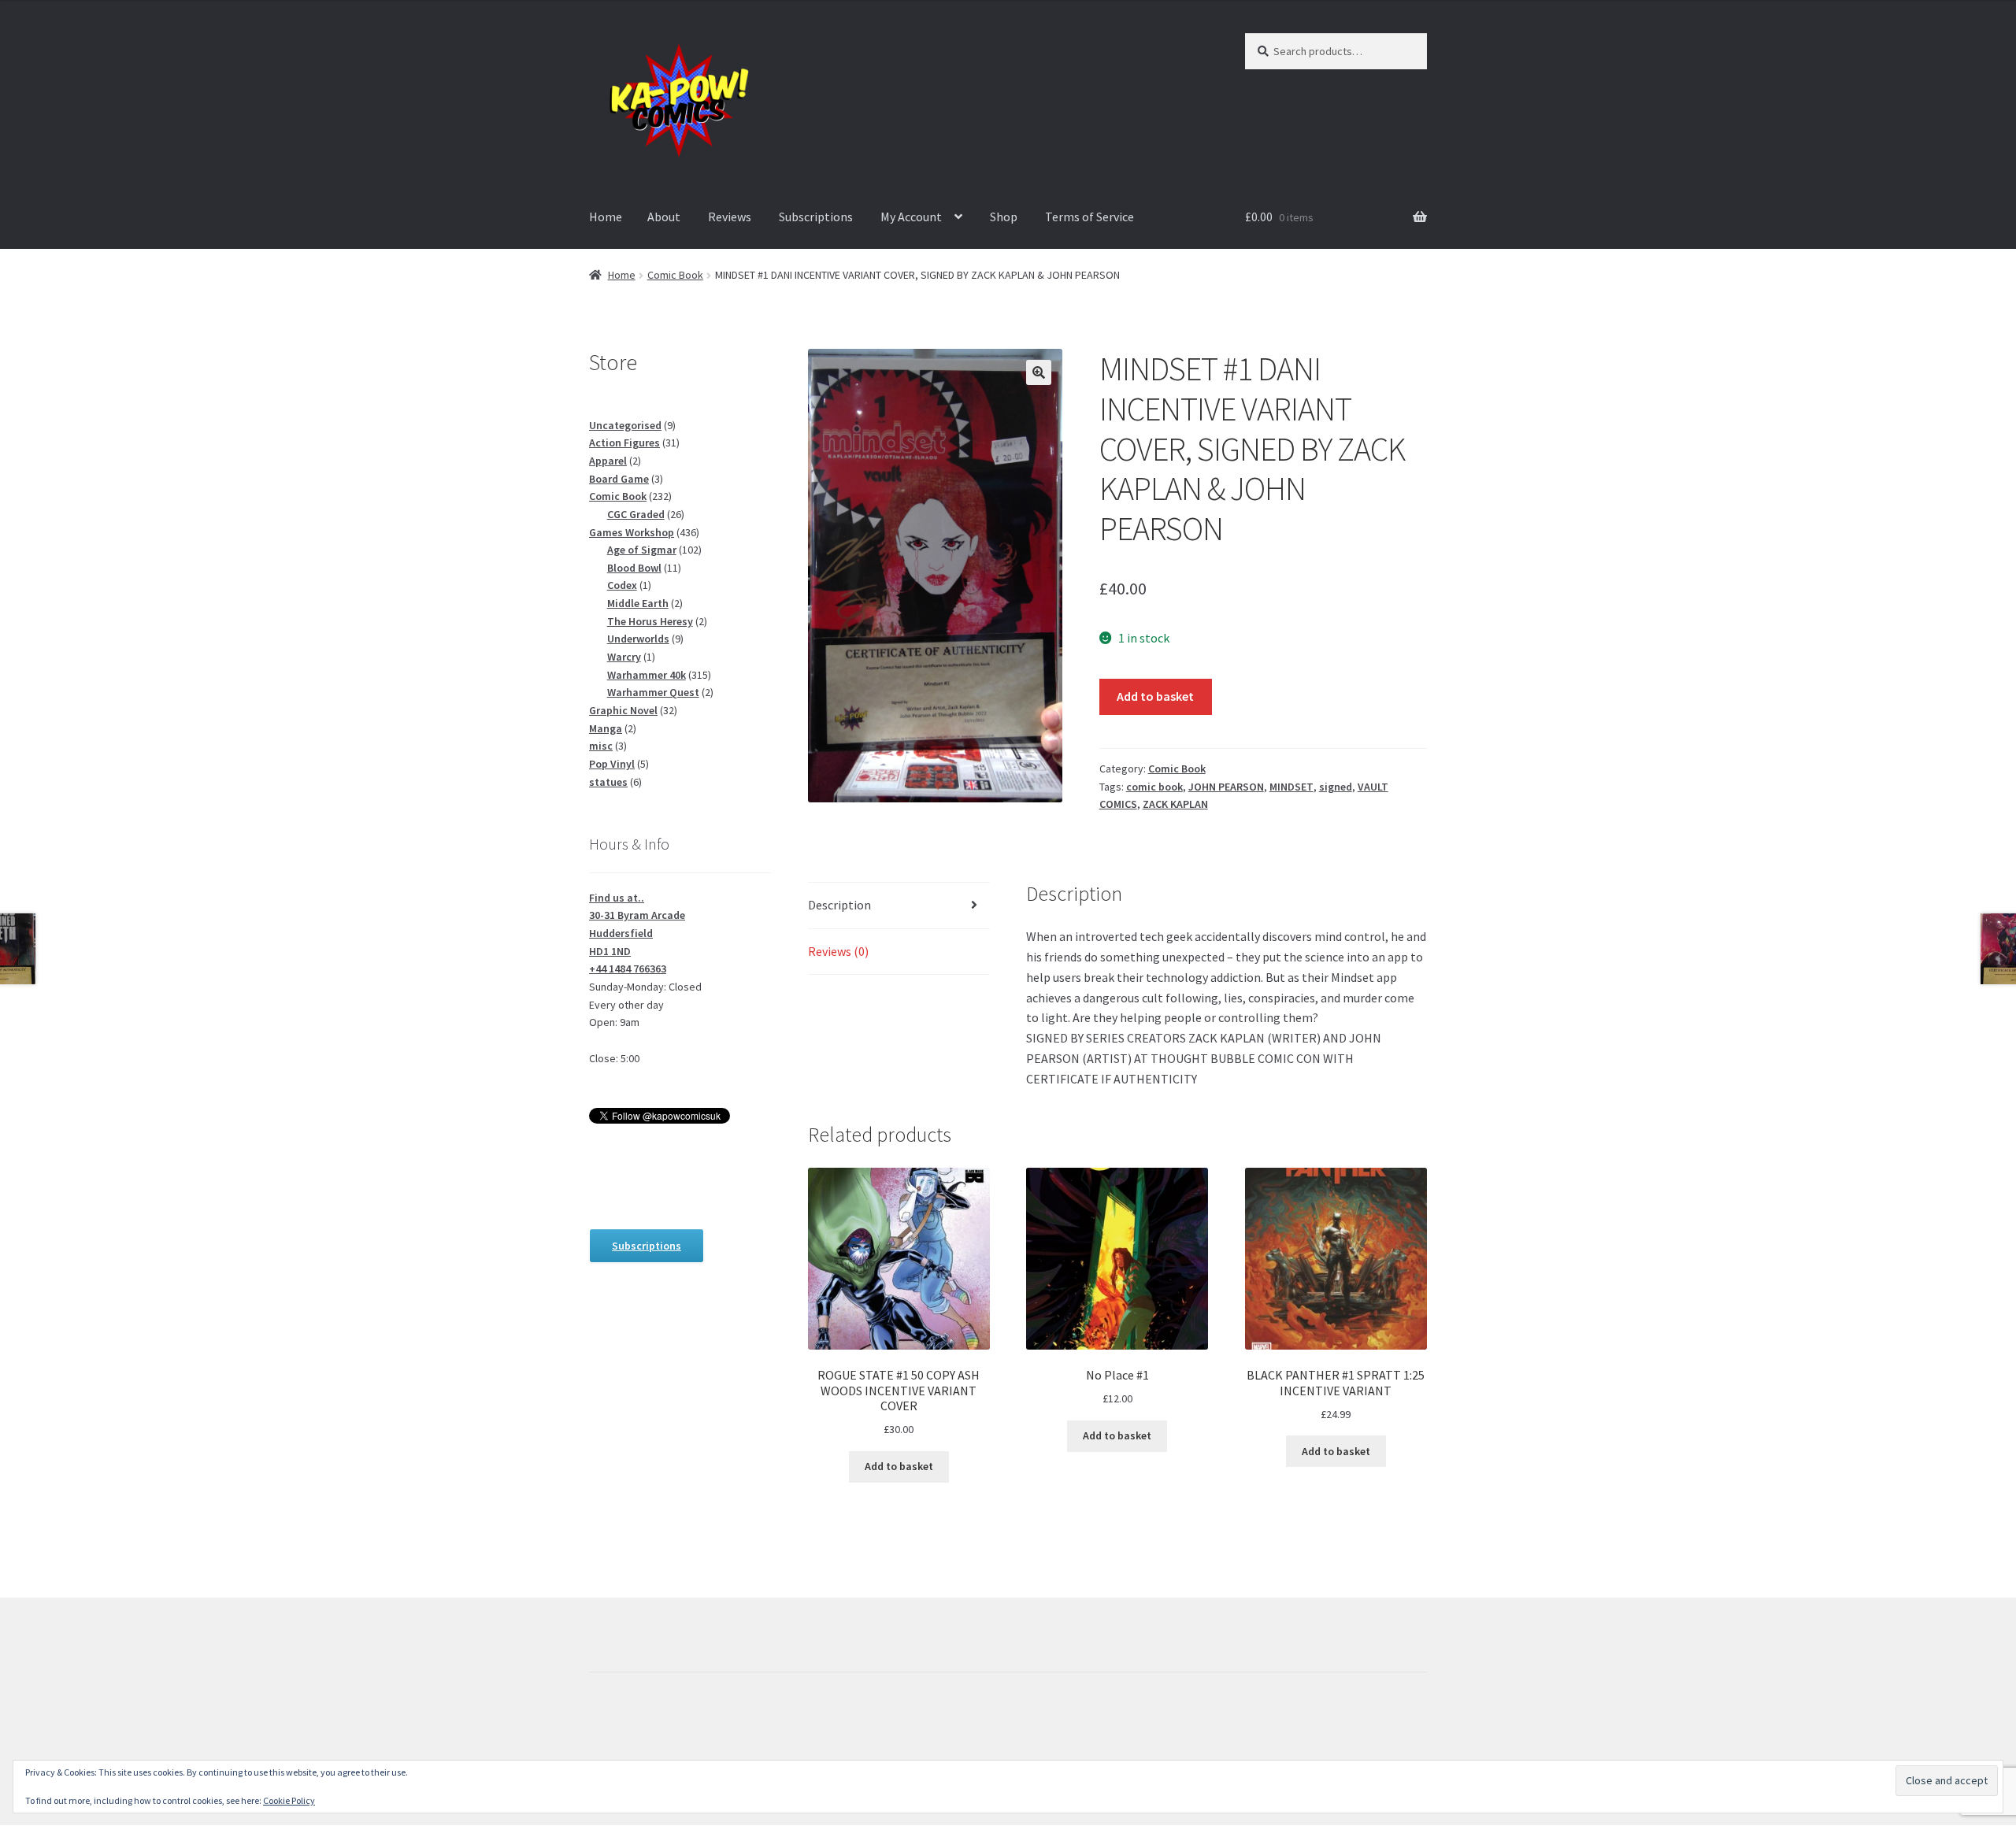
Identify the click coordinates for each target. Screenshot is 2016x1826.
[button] (1039, 372)
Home (606, 217)
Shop (1004, 217)
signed (1336, 787)
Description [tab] (839, 905)
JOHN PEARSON (1226, 787)
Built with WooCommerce (659, 1735)
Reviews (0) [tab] (838, 951)
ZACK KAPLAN (1175, 804)
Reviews (730, 217)
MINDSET (1291, 787)
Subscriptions (816, 217)
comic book (1154, 787)
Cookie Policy (289, 1800)
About (664, 217)
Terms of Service (1090, 217)
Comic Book (675, 275)
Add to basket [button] (899, 1466)
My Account (911, 217)
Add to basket (1155, 696)
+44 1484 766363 (628, 969)
